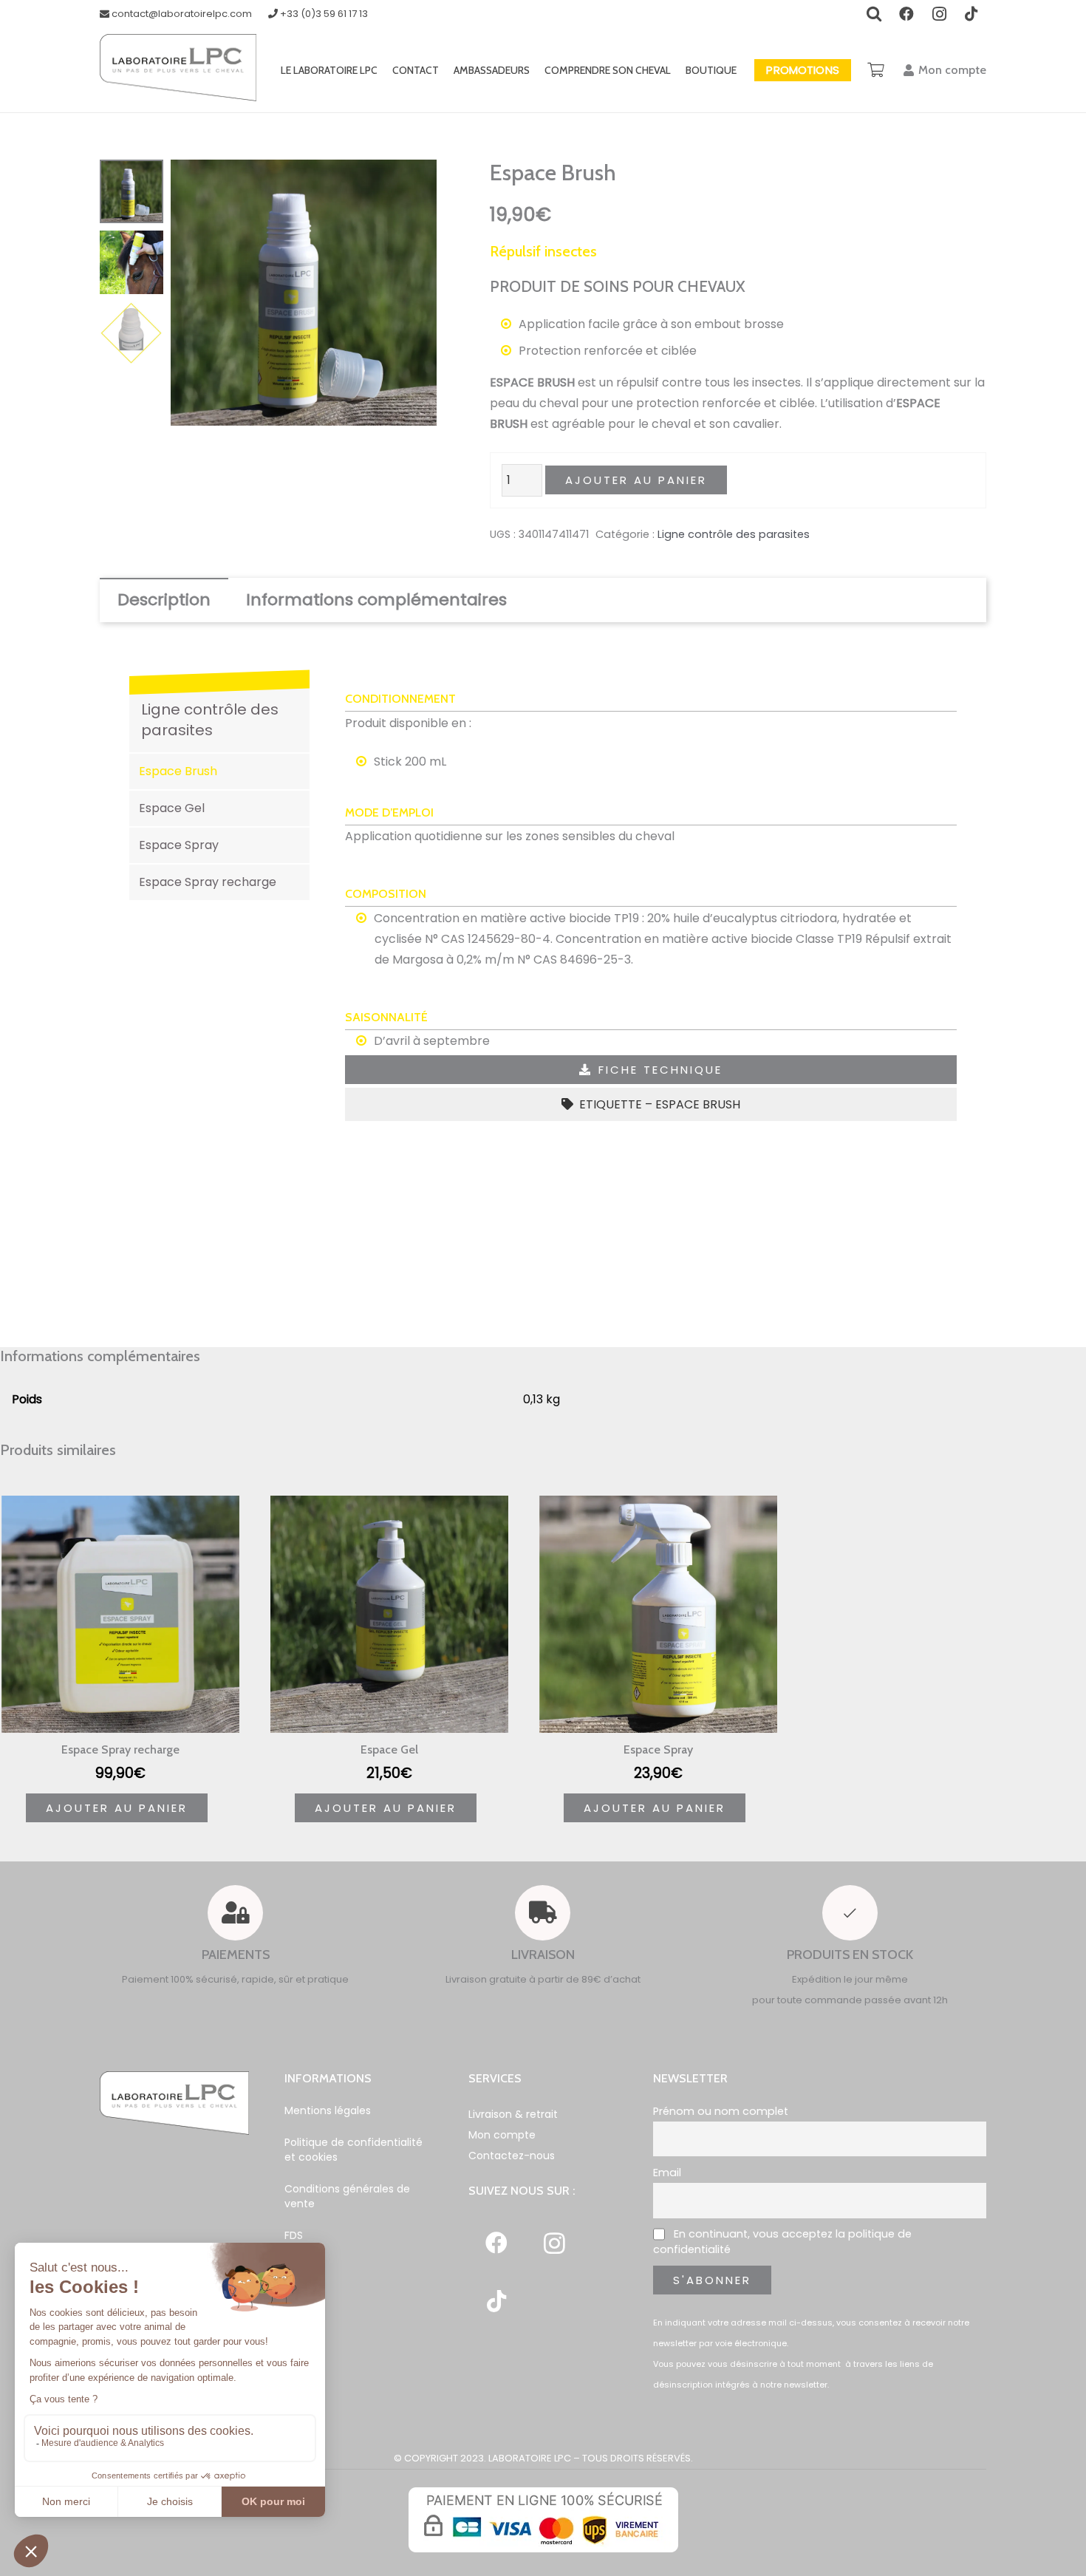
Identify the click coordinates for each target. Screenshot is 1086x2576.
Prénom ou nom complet (721, 2111)
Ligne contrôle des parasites (734, 534)
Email (667, 2173)
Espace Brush (178, 771)
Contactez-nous (512, 2156)
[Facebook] (496, 2243)
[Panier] (876, 70)
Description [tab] (164, 600)
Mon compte (502, 2135)
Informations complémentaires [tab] (376, 600)
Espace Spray (179, 845)
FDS (294, 2235)
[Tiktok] (496, 2301)
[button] (413, 183)
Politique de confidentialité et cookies (354, 2150)
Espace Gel (172, 808)
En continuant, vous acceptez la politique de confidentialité (782, 2242)
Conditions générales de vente (347, 2196)
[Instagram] (554, 2243)
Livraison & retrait (513, 2114)
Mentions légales (328, 2110)
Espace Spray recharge (208, 882)
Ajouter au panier (636, 480)
